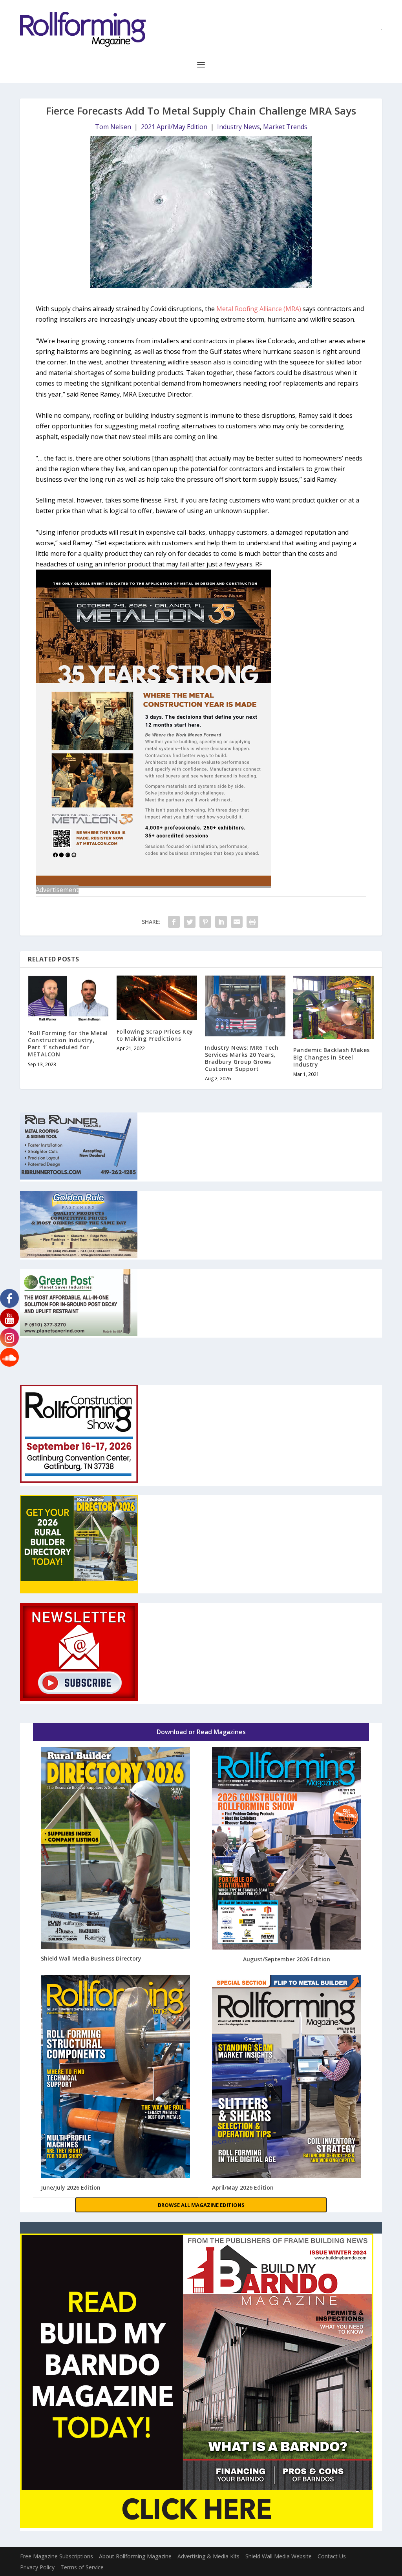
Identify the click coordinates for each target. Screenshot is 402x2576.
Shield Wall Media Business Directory (91, 1958)
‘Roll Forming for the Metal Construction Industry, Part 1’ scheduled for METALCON (68, 1044)
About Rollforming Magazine (135, 2556)
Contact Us (332, 2556)
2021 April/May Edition (174, 127)
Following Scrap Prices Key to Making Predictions (155, 1035)
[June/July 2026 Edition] (116, 2077)
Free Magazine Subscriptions (57, 2556)
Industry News (238, 127)
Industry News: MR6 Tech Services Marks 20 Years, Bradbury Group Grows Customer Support (242, 1058)
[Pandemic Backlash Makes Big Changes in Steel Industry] (333, 1007)
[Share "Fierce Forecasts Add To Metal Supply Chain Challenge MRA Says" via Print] (252, 922)
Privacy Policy (37, 2567)
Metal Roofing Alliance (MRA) (259, 309)
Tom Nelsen (113, 127)
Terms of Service (82, 2567)
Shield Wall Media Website (279, 2556)
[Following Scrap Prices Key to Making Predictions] (157, 998)
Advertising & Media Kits (208, 2556)
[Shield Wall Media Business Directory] (116, 1848)
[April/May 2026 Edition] (287, 2077)
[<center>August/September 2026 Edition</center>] (287, 1849)
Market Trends (285, 127)
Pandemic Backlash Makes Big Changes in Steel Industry (332, 1057)
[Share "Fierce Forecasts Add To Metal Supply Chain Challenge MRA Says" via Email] (237, 922)
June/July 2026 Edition (71, 2187)
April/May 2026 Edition (243, 2187)
